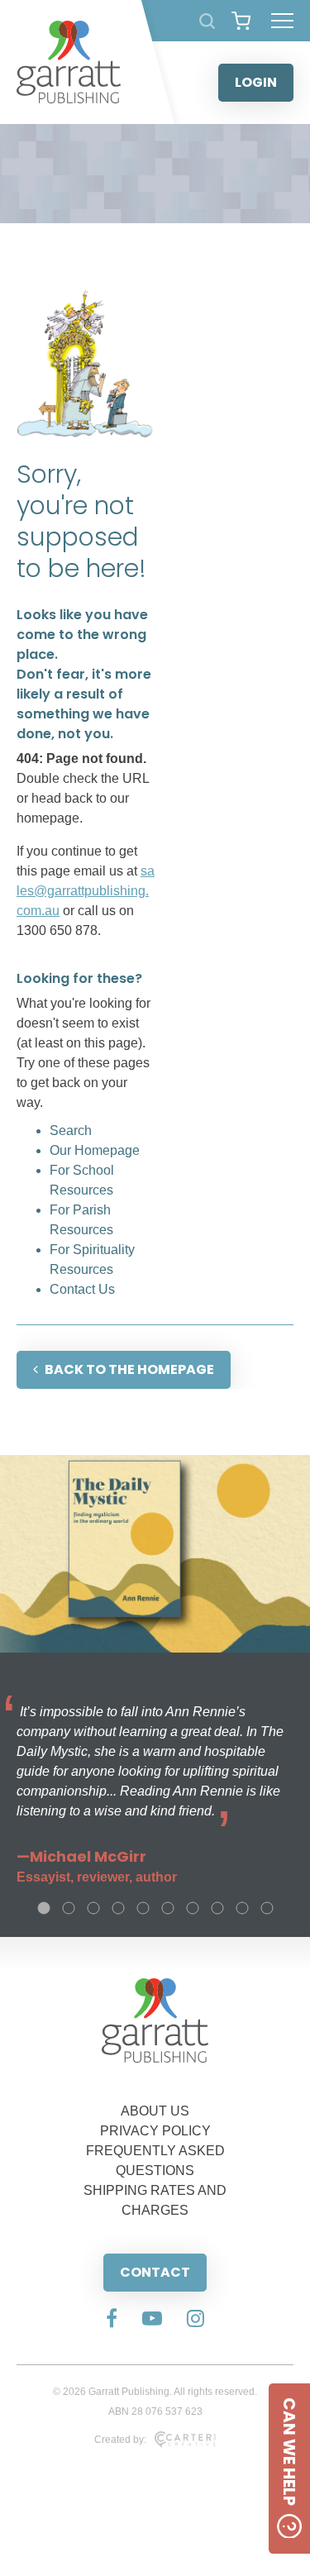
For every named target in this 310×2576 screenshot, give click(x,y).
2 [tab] (69, 1908)
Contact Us (82, 1289)
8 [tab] (217, 1908)
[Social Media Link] (112, 2320)
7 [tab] (193, 1908)
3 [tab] (93, 1908)
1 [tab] (44, 1908)
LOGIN (256, 82)
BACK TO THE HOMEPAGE (129, 1369)
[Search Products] (207, 21)
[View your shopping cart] (241, 21)
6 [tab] (168, 1908)
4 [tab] (118, 1908)
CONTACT (155, 2272)
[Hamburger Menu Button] (282, 21)
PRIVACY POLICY (155, 2131)
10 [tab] (267, 1908)
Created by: (120, 2440)
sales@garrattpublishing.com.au (86, 891)
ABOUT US (155, 2111)
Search (71, 1131)
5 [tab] (143, 1908)
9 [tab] (242, 1908)
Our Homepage (95, 1150)
